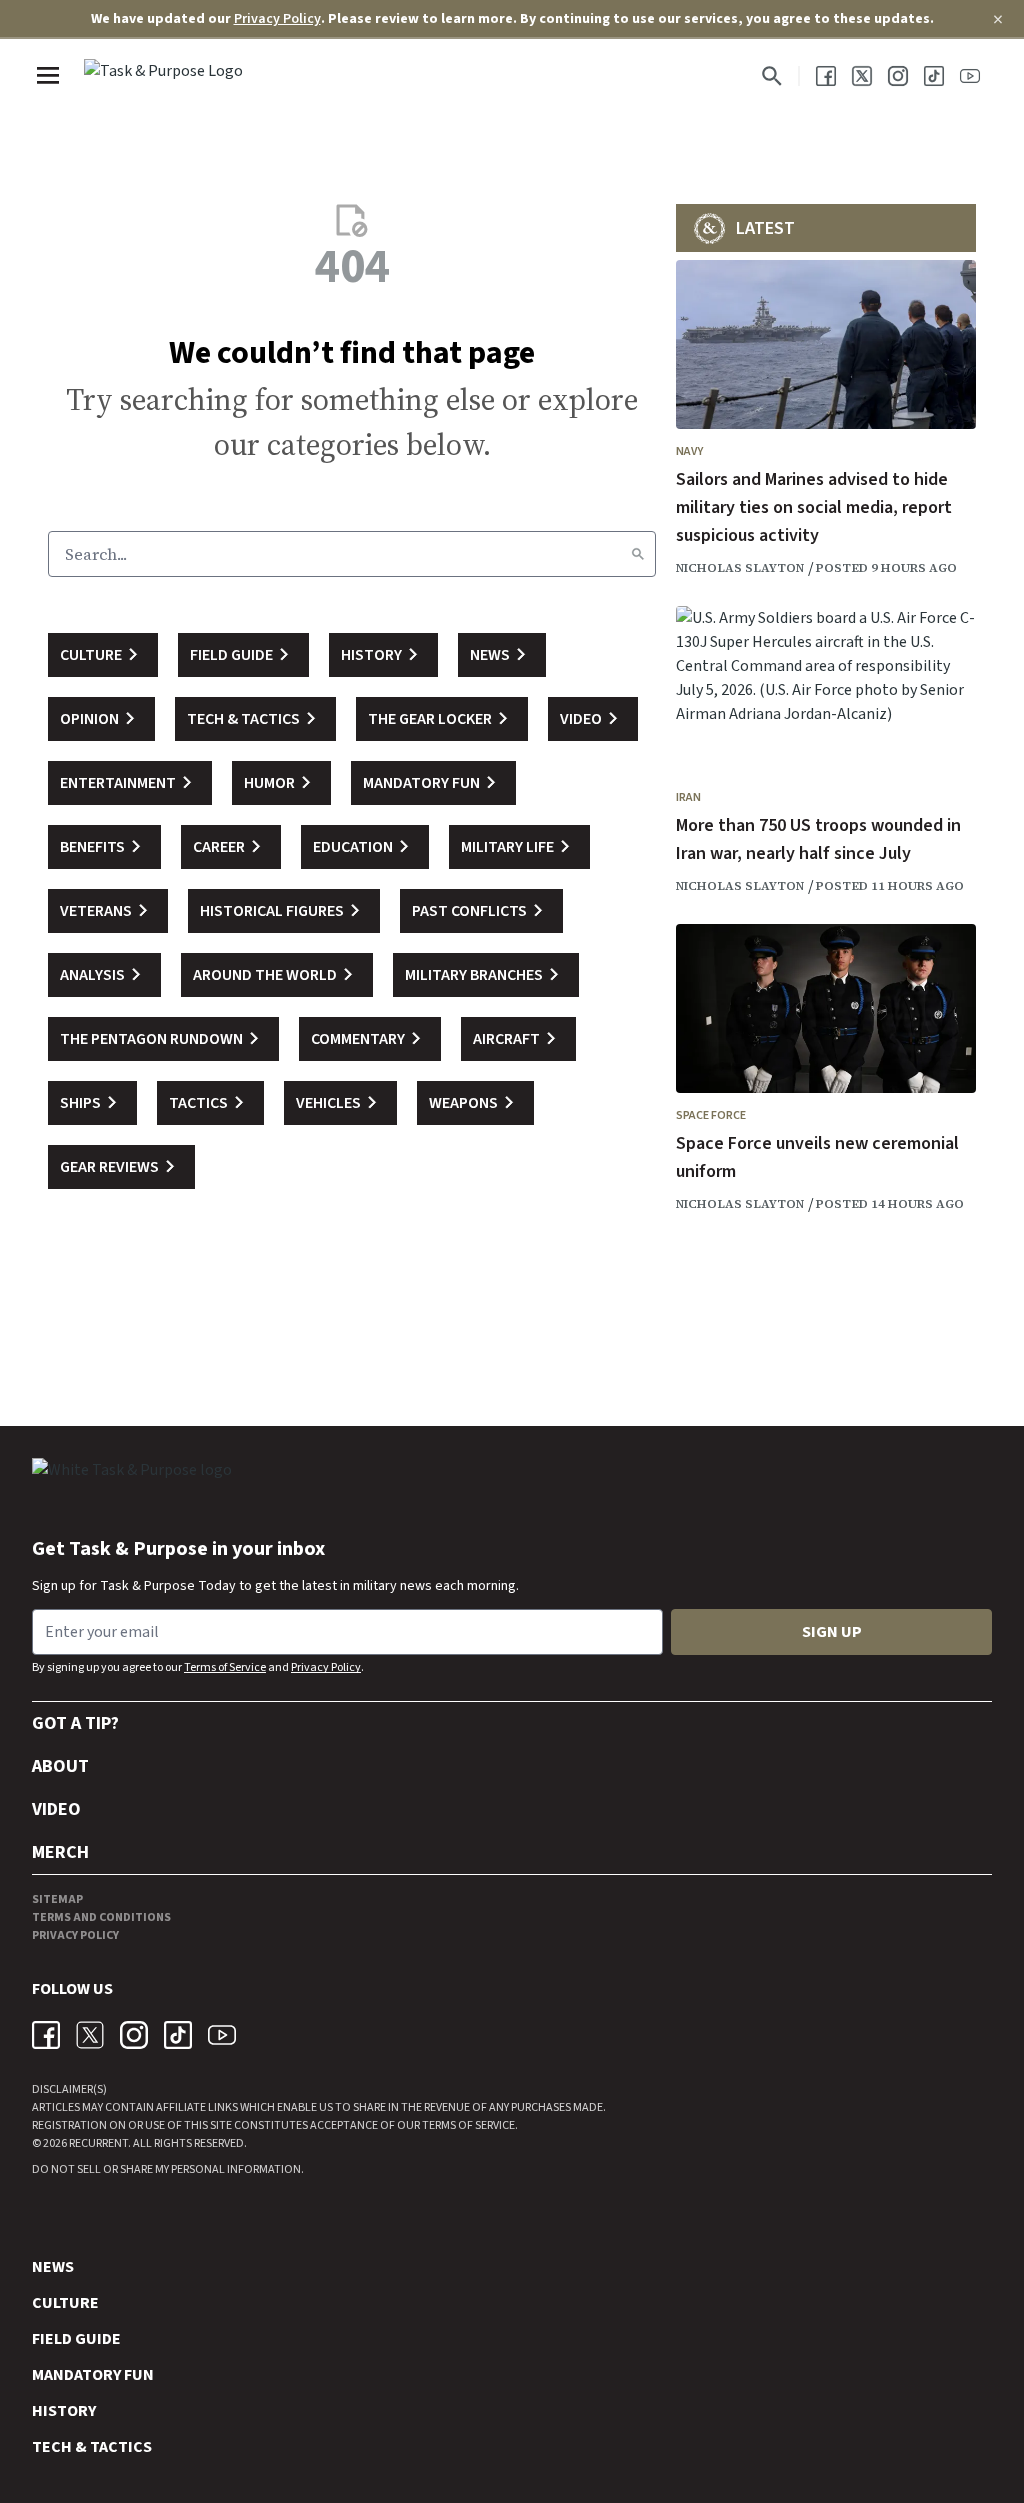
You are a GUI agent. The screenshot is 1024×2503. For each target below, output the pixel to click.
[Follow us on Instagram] (898, 76)
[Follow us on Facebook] (826, 76)
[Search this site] (772, 76)
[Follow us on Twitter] (862, 76)
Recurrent (97, 2143)
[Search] (638, 554)
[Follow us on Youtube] (970, 76)
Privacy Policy (277, 19)
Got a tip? (75, 1723)
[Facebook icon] (46, 2035)
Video (56, 1809)
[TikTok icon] (178, 2035)
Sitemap (57, 1899)
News (53, 2267)
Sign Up (832, 1632)
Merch (60, 1852)
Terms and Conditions (101, 1917)
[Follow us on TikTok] (934, 76)
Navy (689, 451)
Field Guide (76, 2339)
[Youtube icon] (222, 2035)
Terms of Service (225, 1667)
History (64, 2411)
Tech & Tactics (92, 2447)
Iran (688, 797)
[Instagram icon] (134, 2035)
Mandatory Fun (93, 2375)
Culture (65, 2303)
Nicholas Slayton (740, 568)
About (60, 1766)
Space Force (711, 1115)
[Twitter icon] (90, 2035)
